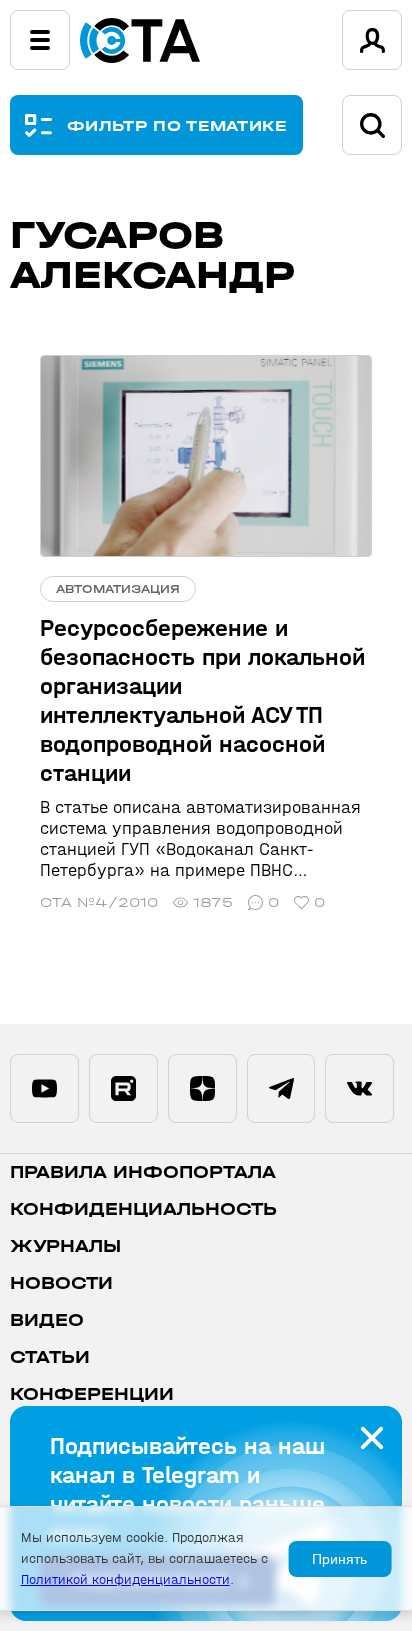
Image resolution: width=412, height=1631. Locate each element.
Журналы (65, 1246)
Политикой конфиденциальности (125, 1579)
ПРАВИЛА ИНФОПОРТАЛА (143, 1172)
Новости (61, 1283)
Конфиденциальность (143, 1209)
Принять (339, 1559)
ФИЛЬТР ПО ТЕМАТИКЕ (177, 125)
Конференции (92, 1394)
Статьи (50, 1357)
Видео (47, 1320)
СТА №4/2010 (99, 902)
